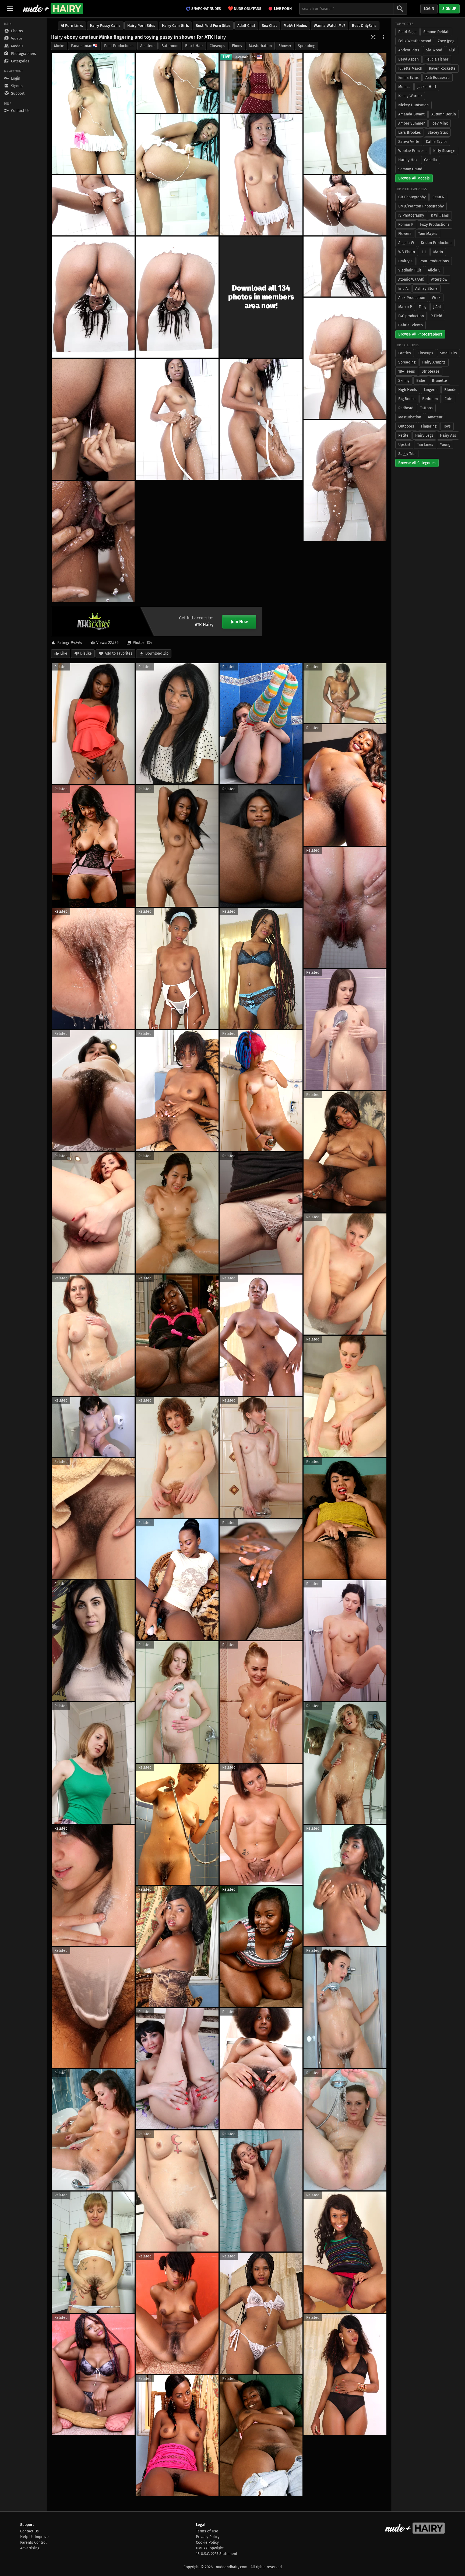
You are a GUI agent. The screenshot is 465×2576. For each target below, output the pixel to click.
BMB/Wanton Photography (421, 206)
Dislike (86, 653)
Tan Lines (425, 445)
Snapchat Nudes (206, 9)
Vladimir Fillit (410, 270)
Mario (438, 252)
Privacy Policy (208, 2537)
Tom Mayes (428, 234)
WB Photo (407, 252)
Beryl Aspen (408, 59)
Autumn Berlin (444, 114)
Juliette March (410, 68)
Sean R (438, 197)
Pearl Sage (407, 32)
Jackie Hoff (427, 87)
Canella (431, 160)
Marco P (405, 307)
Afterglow (439, 279)
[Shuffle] (373, 37)
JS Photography (411, 215)
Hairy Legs (424, 435)
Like (64, 653)
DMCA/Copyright (210, 2548)
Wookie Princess (412, 151)
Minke (59, 46)
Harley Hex (408, 160)
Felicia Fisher (437, 59)
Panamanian (82, 46)
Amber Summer (411, 123)
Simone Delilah (436, 32)
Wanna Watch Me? (330, 26)
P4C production (411, 316)
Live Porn (283, 9)
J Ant (437, 307)
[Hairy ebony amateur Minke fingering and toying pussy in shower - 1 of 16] (93, 114)
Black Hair (194, 46)
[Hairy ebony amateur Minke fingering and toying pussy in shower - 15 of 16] (345, 480)
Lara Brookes (410, 133)
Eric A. (403, 289)
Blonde (450, 390)
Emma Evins (408, 78)
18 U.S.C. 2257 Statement (217, 2554)
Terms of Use (207, 2531)
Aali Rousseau (438, 78)
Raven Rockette (442, 68)
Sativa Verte (409, 142)
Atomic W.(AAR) (411, 279)
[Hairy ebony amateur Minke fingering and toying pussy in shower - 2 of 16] (177, 83)
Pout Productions (119, 46)
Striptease (431, 371)
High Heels (408, 390)
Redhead (406, 408)
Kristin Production (436, 243)
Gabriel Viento (411, 325)
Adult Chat (246, 26)
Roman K (406, 225)
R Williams (440, 215)
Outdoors (406, 426)
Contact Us (29, 2531)
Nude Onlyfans (245, 8)
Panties (405, 353)
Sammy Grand (410, 169)
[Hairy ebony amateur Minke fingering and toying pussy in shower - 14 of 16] (261, 419)
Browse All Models (414, 178)
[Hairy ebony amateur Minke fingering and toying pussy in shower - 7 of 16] (345, 205)
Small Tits (448, 353)
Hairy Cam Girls (175, 26)
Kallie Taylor (436, 142)
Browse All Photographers (420, 334)
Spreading (307, 46)
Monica (404, 87)
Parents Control (33, 2543)
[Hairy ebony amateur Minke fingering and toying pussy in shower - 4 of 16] (177, 175)
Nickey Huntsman (413, 105)
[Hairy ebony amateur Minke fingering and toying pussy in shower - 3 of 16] (345, 114)
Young (445, 445)
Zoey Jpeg (446, 41)
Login (429, 9)
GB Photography (412, 197)
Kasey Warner (410, 96)
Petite (403, 435)
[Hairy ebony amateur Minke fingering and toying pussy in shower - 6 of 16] (93, 205)
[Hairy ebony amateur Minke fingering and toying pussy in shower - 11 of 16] (345, 358)
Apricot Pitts (409, 50)
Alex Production (412, 298)
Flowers (405, 234)
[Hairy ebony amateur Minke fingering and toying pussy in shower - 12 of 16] (93, 419)
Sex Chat (269, 26)
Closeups (217, 46)
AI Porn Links (72, 26)
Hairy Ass (448, 435)
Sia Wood (434, 50)
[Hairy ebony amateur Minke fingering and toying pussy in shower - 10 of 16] (345, 267)
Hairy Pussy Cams (105, 26)
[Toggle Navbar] (10, 9)
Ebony (237, 46)
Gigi (452, 50)
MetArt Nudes (295, 26)
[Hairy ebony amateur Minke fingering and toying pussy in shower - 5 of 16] (261, 175)
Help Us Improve (34, 2537)
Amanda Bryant (411, 114)
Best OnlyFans (364, 26)
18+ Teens (407, 371)
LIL (424, 252)
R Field (436, 316)
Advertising (30, 2548)
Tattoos (426, 408)
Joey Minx (440, 123)
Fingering (429, 426)
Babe (421, 381)
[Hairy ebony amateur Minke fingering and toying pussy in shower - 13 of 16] (177, 419)
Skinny (404, 381)
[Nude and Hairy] (53, 9)
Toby (423, 307)
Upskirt (404, 445)
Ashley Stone (426, 289)
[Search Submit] (400, 9)
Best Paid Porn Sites (213, 26)
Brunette (439, 381)
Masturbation (260, 46)
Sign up (449, 9)
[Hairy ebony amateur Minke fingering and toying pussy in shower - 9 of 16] (177, 297)
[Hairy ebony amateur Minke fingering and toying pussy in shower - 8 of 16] (93, 297)
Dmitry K (406, 261)
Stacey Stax (438, 133)
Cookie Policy (207, 2543)
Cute (448, 399)
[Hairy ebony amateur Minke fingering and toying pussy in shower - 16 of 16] (93, 541)
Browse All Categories (417, 463)
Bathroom (170, 46)
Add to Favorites (119, 653)
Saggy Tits (407, 454)
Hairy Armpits (434, 362)
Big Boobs (407, 399)
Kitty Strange (444, 151)
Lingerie (431, 390)
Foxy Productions (435, 225)
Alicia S (434, 270)
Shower (285, 46)
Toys (447, 426)
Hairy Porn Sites (141, 26)
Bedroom (430, 399)
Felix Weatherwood (415, 41)
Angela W (406, 243)
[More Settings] (384, 37)
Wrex (436, 298)
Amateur (147, 46)
